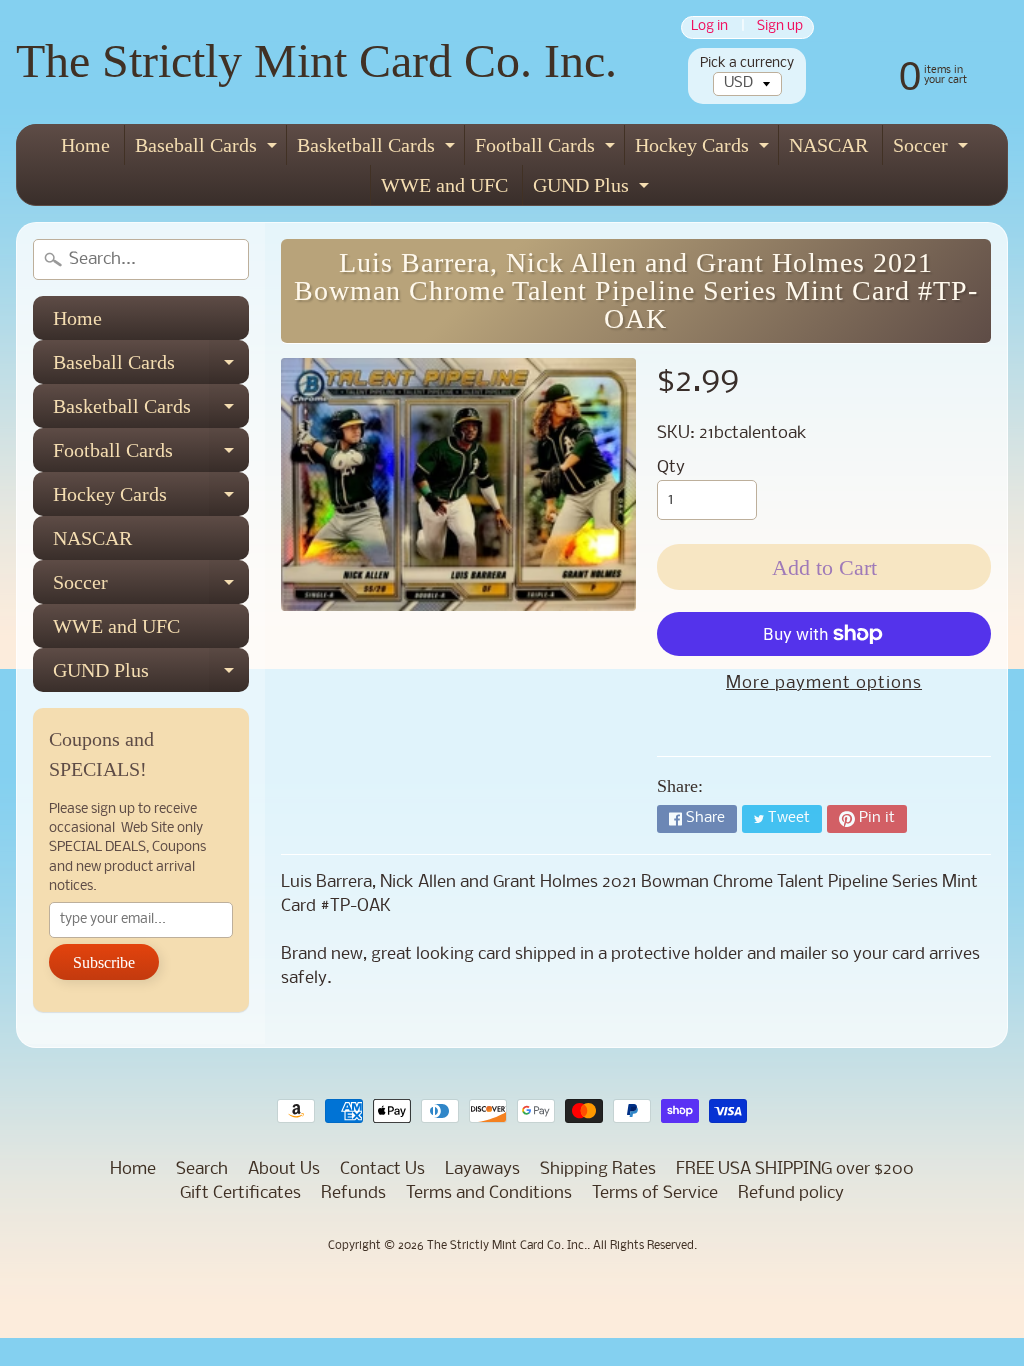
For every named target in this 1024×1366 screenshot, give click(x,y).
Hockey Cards (704, 149)
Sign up (780, 27)
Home (85, 145)
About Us (284, 1169)
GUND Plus (593, 189)
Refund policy (791, 1193)
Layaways (482, 1169)
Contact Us (382, 1169)
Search (202, 1169)
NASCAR (828, 145)
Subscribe (104, 962)
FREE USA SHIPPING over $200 (795, 1169)
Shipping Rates (598, 1169)
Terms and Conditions (489, 1193)
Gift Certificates (240, 1193)
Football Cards (547, 149)
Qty (671, 467)
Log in (709, 27)
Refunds (353, 1193)
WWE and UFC (444, 185)
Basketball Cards (378, 149)
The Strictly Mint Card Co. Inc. (316, 60)
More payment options (824, 683)
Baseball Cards (208, 149)
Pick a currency (747, 63)
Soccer (933, 149)
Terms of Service (655, 1193)
